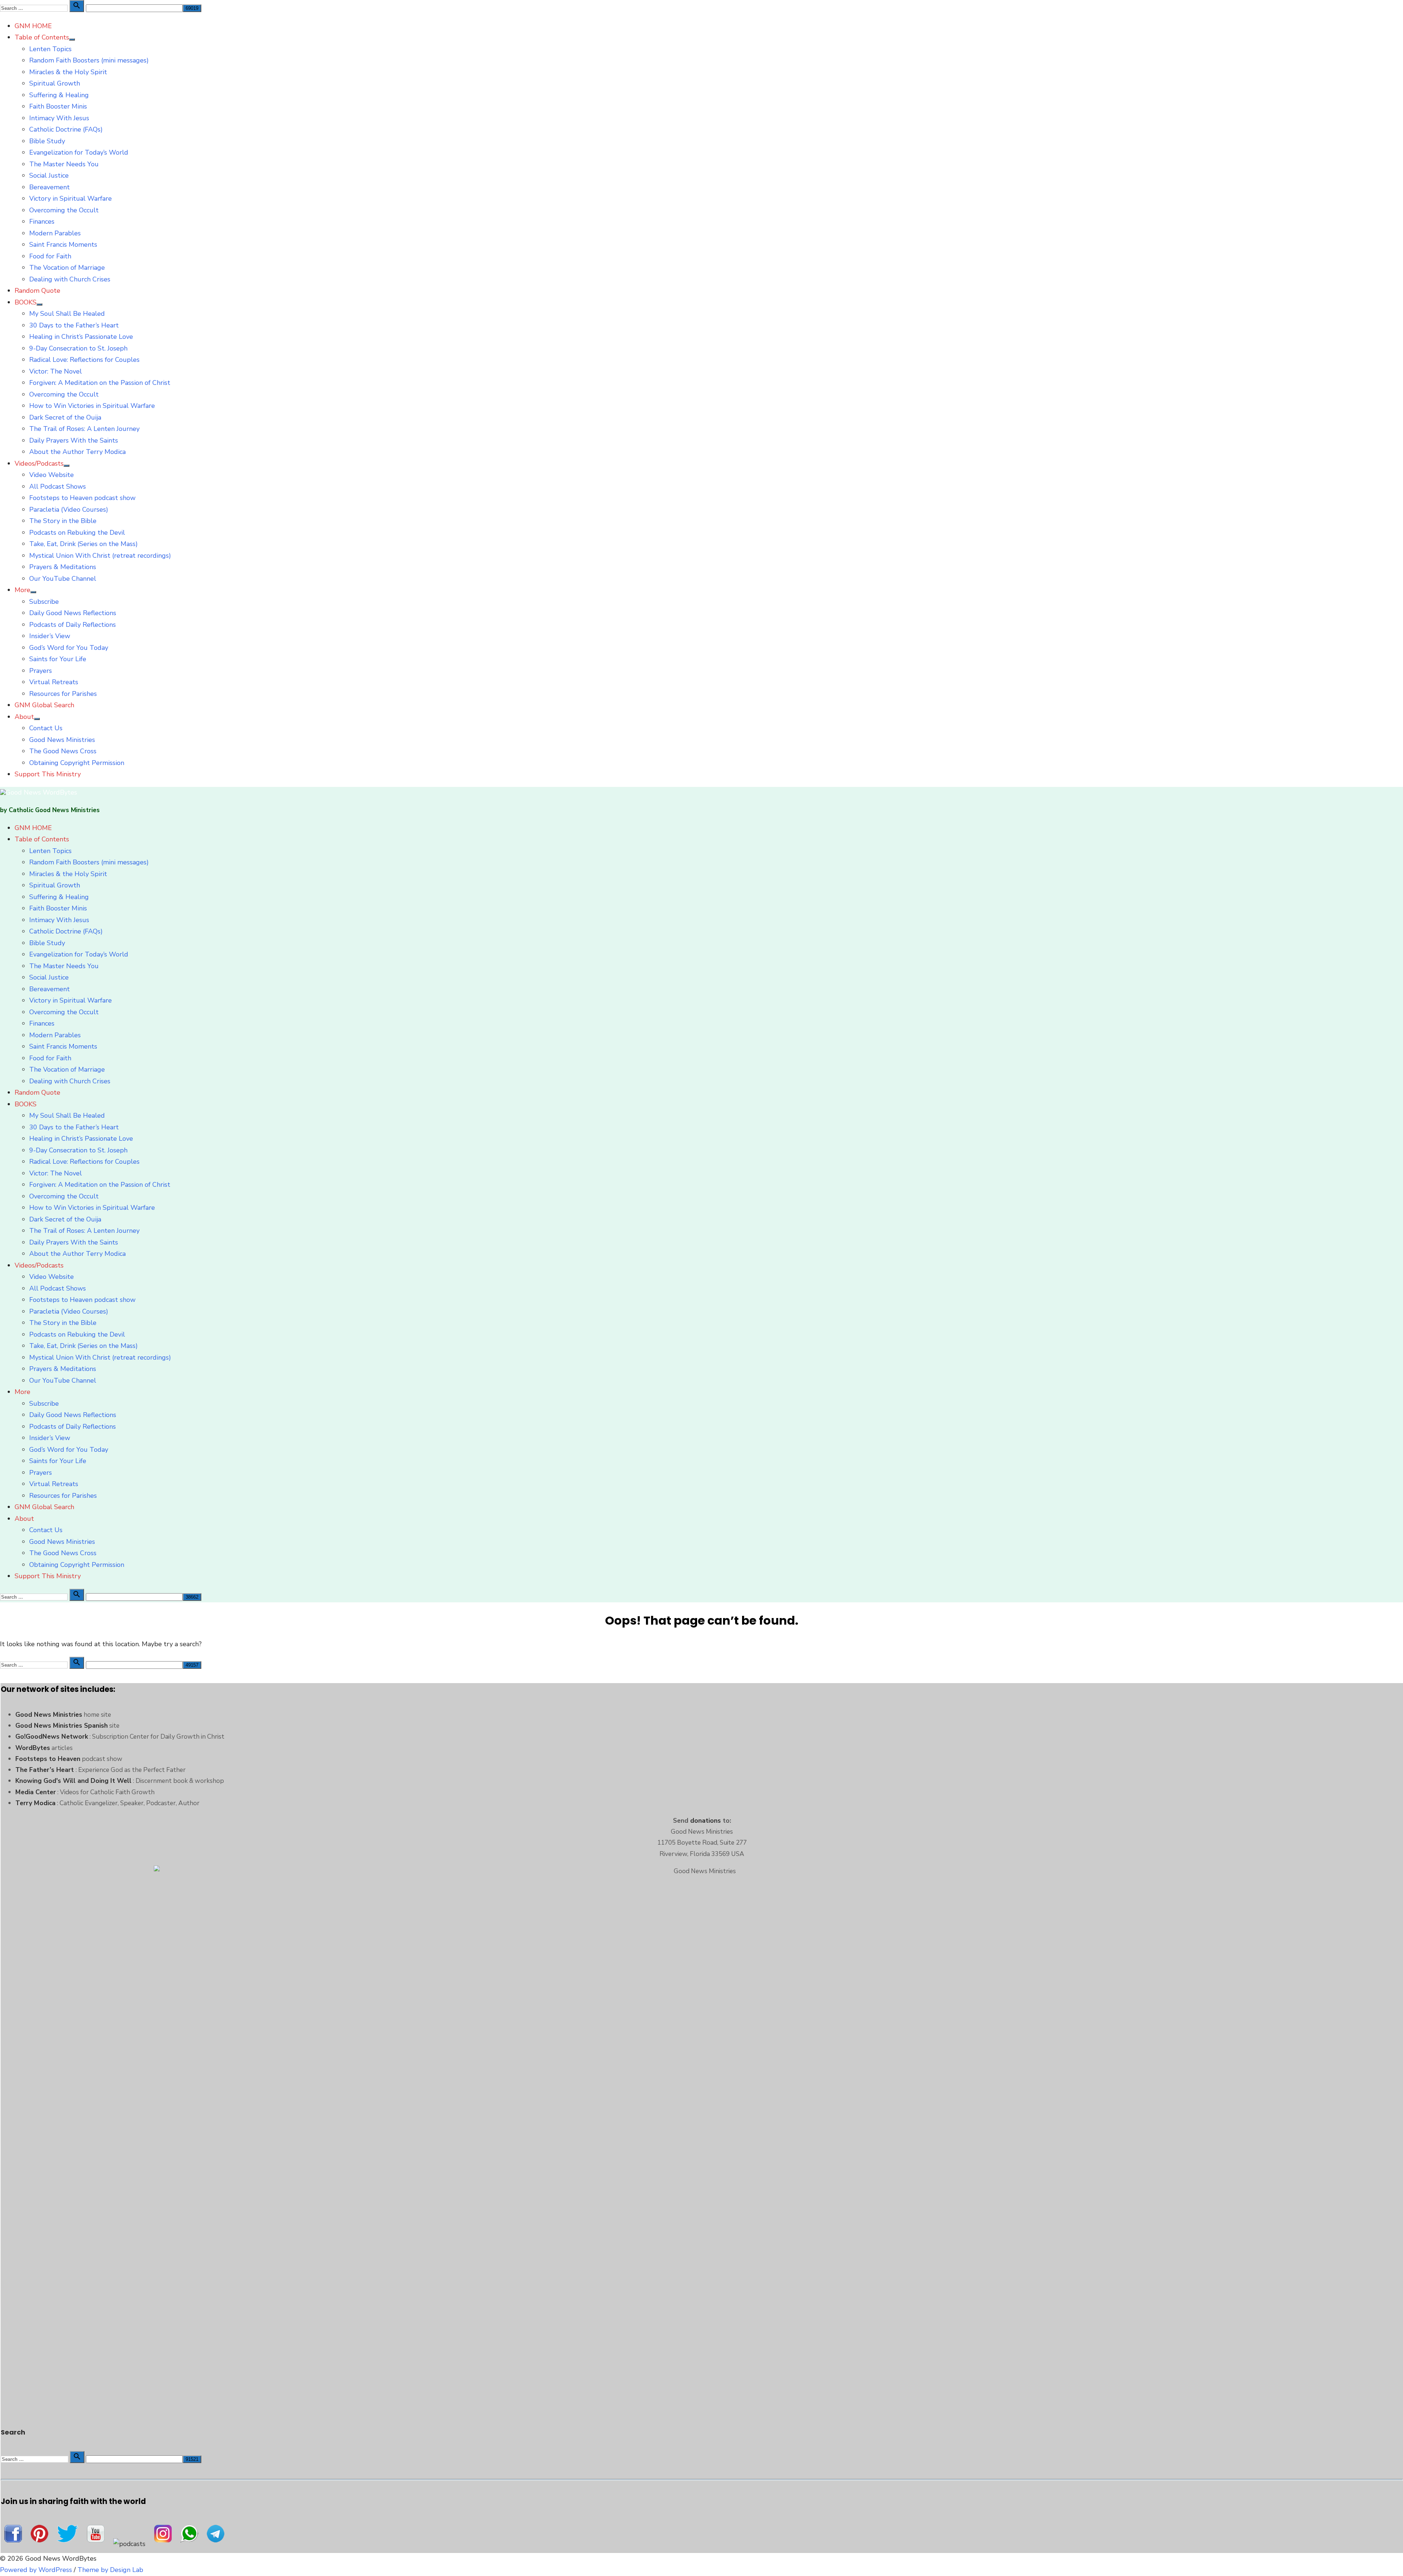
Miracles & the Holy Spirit (68, 72)
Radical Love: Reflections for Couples (84, 360)
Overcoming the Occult (64, 210)
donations (706, 1821)
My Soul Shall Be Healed (67, 314)
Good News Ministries (62, 740)
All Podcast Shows (58, 486)
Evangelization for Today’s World (79, 152)
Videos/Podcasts (39, 463)
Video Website (52, 475)
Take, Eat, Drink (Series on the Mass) (83, 544)
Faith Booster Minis (58, 106)
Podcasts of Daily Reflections (73, 625)
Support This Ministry (48, 774)
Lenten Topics (50, 49)
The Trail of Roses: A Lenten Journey (84, 429)
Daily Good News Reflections (73, 613)
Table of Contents (42, 37)
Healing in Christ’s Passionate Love (81, 337)
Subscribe (44, 602)
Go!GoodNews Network (52, 1736)
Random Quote (37, 291)
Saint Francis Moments (63, 245)
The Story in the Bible (63, 521)
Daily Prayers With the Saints (74, 440)
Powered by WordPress (36, 2570)
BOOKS (26, 302)
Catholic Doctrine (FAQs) (66, 129)
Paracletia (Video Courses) (69, 509)
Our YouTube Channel (63, 579)
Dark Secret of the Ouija (65, 417)
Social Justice (49, 175)
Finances (42, 221)
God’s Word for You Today (69, 648)
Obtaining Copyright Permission (77, 763)
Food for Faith (50, 256)
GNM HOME (33, 26)
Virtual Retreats (54, 682)
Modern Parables (55, 233)
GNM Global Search (44, 705)
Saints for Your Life (58, 659)
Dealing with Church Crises (70, 279)
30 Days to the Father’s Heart (74, 325)
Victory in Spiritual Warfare (71, 198)
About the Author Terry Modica (77, 452)
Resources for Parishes (63, 694)
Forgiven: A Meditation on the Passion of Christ (100, 383)
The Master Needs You (64, 164)
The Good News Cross (63, 751)
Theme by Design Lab (110, 2570)
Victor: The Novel (56, 371)
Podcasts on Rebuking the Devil (77, 533)
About (24, 717)
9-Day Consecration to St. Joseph (78, 348)
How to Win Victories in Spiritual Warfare (92, 406)
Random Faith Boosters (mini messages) (89, 60)
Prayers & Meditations (63, 567)
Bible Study (47, 141)
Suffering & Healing (59, 95)
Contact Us (46, 728)
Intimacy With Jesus (59, 118)
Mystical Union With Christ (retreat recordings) (100, 556)
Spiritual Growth (55, 83)
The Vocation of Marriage (67, 268)
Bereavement (50, 187)
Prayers (41, 671)
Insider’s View (50, 636)
